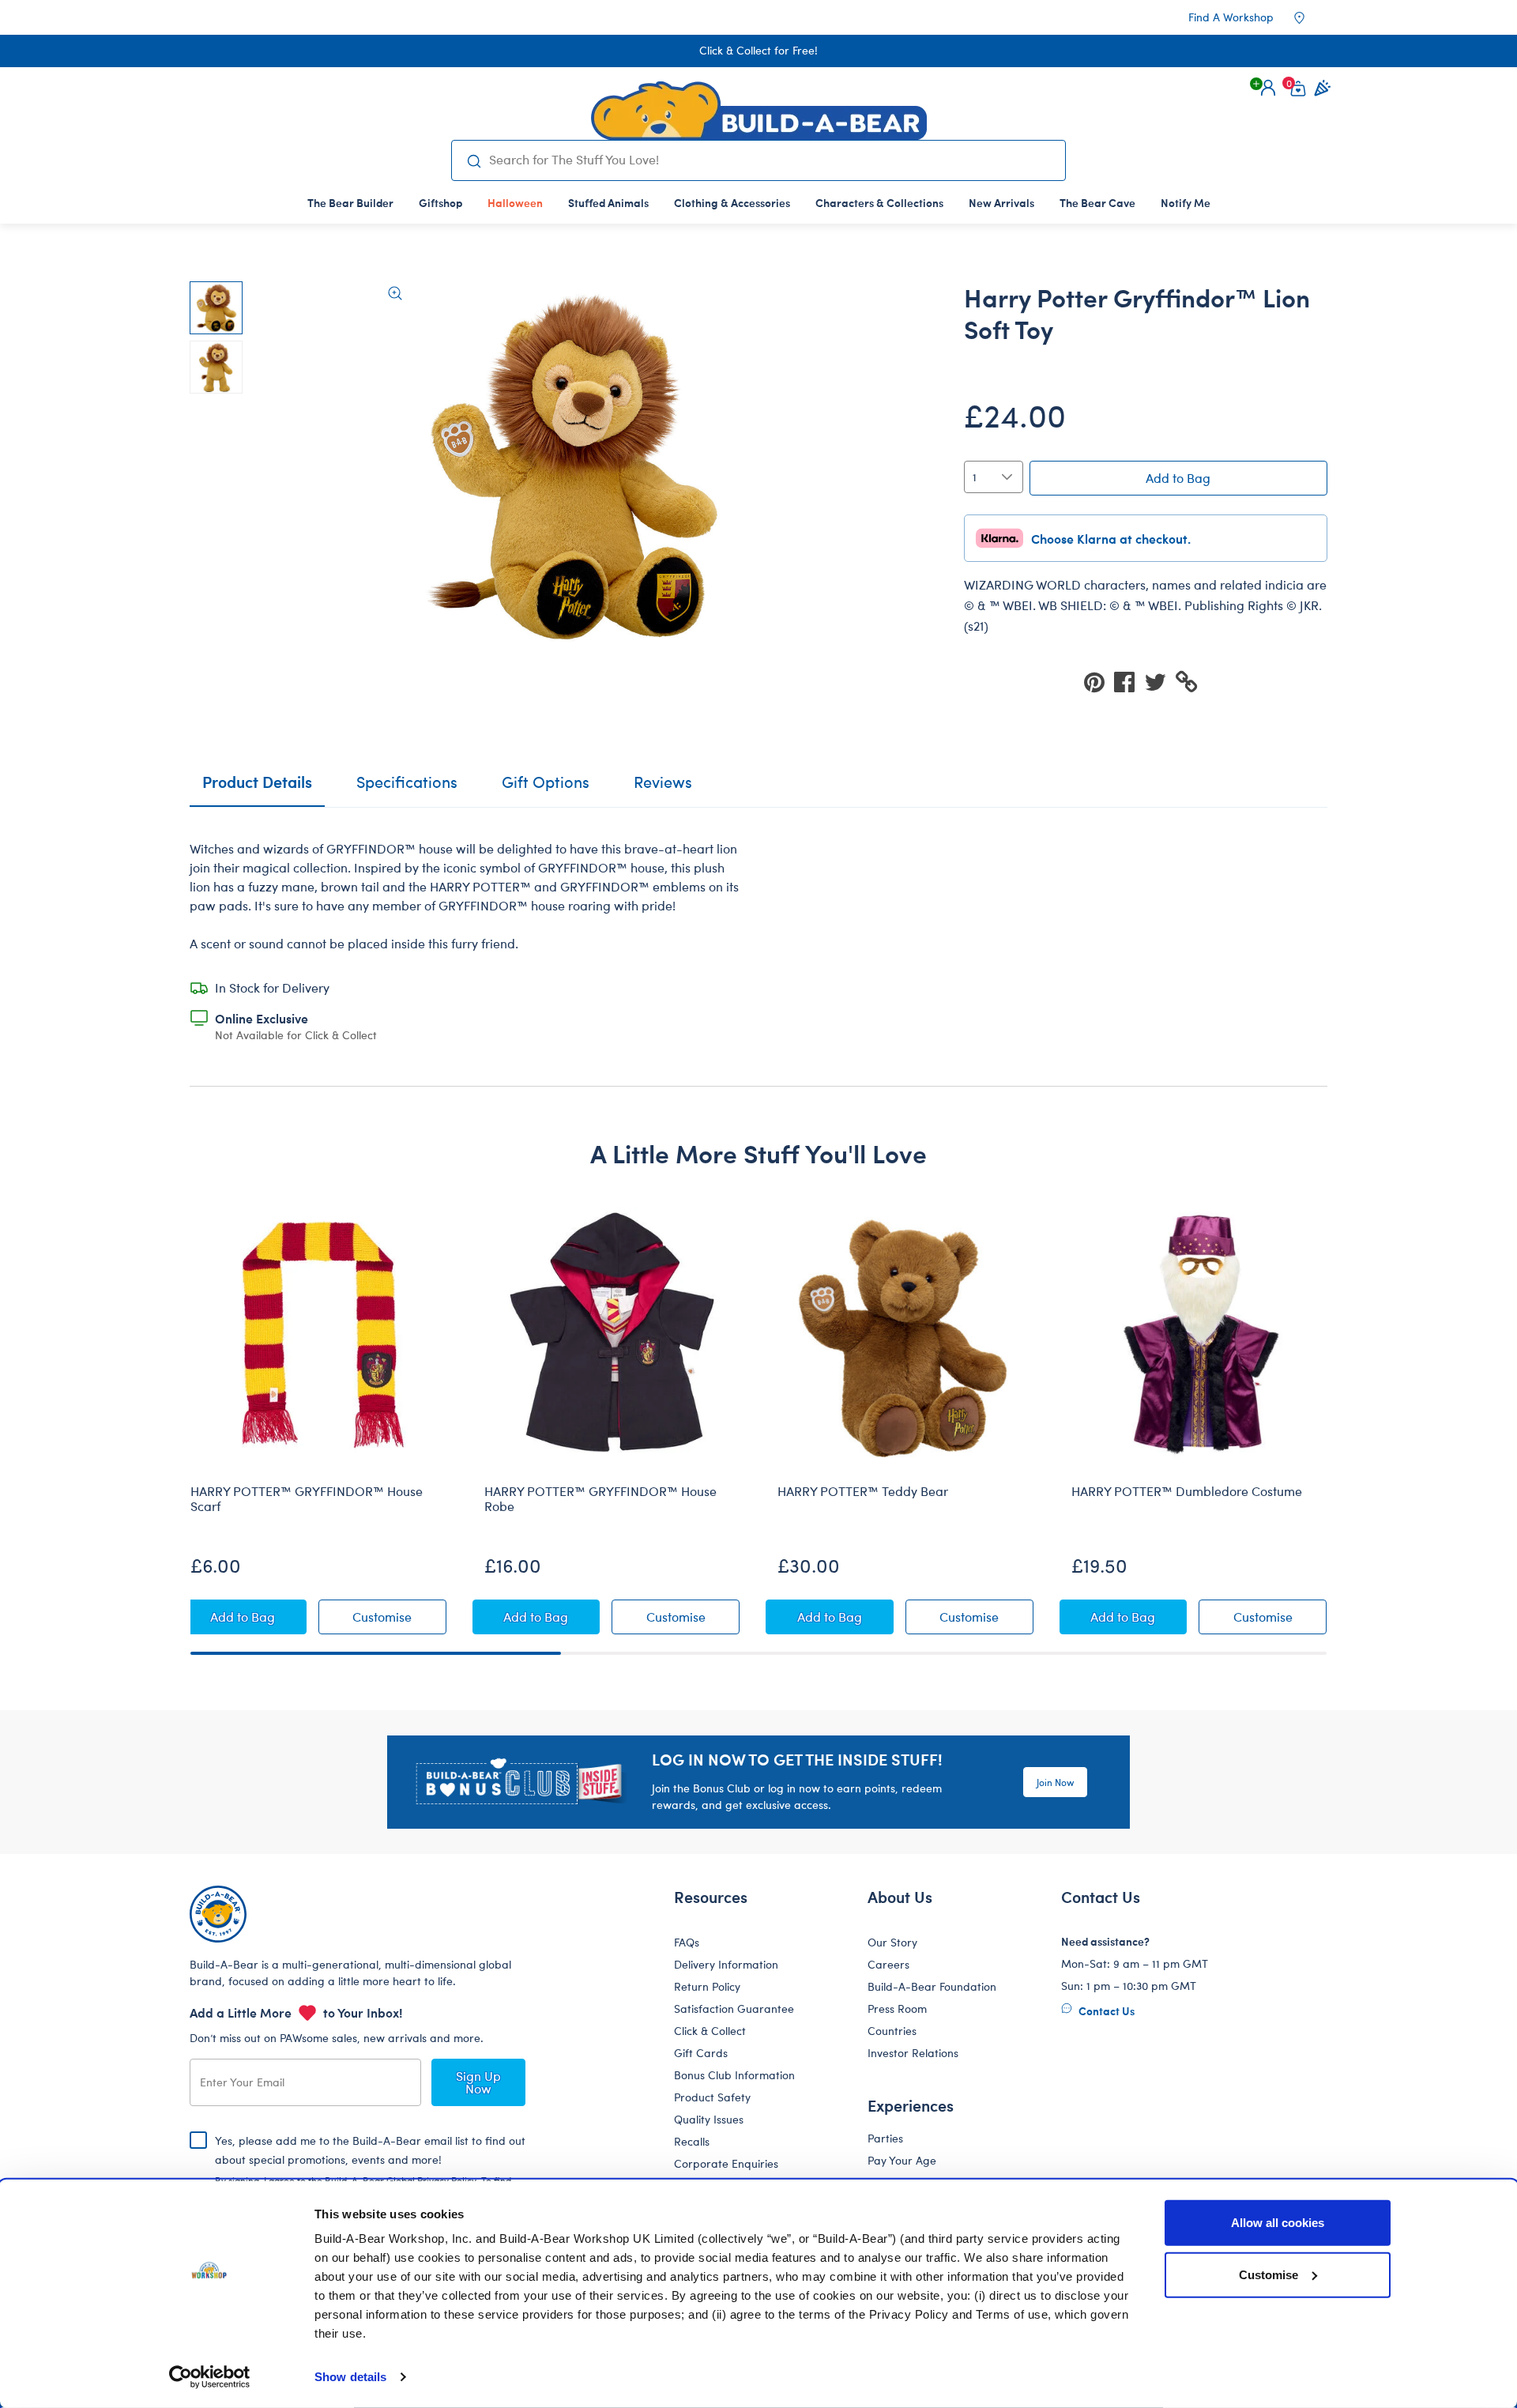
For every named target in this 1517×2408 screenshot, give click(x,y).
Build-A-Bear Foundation (932, 1986)
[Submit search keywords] (474, 160)
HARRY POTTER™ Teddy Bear (863, 1491)
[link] (515, 202)
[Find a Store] (1310, 17)
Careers (888, 1964)
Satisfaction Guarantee (734, 2009)
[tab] (407, 789)
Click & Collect (710, 2031)
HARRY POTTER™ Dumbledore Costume (1187, 1491)
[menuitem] (350, 202)
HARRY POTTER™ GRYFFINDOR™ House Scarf (307, 1499)
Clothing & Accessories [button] (732, 202)
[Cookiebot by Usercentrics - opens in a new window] (210, 2377)
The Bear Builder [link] (350, 202)
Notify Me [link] (1186, 202)
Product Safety (712, 2097)
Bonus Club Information (734, 2075)
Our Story (892, 1942)
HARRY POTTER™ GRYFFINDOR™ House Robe (600, 1499)
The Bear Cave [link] (1097, 202)
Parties (885, 2138)
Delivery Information (726, 1964)
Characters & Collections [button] (879, 202)
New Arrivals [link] (1001, 202)
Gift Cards (701, 2053)
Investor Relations (913, 2053)
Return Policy (707, 1986)
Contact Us (1105, 2010)
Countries (892, 2031)
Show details (350, 2377)
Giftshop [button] (440, 202)
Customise (1269, 2274)
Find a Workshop (1231, 17)
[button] (1268, 88)
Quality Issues (709, 2119)
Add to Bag (1178, 478)
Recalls (692, 2141)
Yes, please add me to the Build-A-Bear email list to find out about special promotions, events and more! (370, 2172)
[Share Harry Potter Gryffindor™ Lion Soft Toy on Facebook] (1129, 681)
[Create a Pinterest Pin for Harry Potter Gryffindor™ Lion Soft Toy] (1099, 681)
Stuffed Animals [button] (608, 202)
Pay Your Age (902, 2160)
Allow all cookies (1278, 2223)
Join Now (1055, 1782)
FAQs (687, 1942)
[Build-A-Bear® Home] (759, 111)
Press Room (897, 2009)
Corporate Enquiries (726, 2163)
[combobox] (771, 160)
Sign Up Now (478, 2082)
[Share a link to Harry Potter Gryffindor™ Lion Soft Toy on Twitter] (1160, 681)
